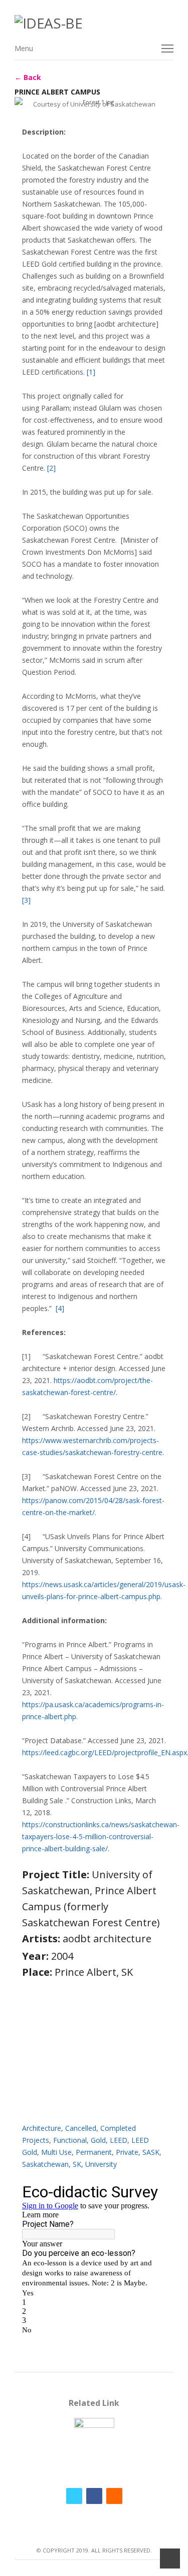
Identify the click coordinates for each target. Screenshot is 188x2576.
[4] (60, 1308)
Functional (70, 2140)
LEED (119, 2140)
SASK (151, 2152)
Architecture (42, 2128)
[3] (26, 900)
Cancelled (81, 2128)
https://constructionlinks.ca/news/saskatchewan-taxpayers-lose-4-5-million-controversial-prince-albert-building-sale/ (101, 1836)
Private (127, 2152)
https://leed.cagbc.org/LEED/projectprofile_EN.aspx (105, 1752)
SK (77, 2164)
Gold (98, 2140)
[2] (51, 468)
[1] (91, 372)
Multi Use (56, 2152)
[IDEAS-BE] (94, 23)
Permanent (94, 2152)
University (101, 2164)
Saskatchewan (45, 2164)
